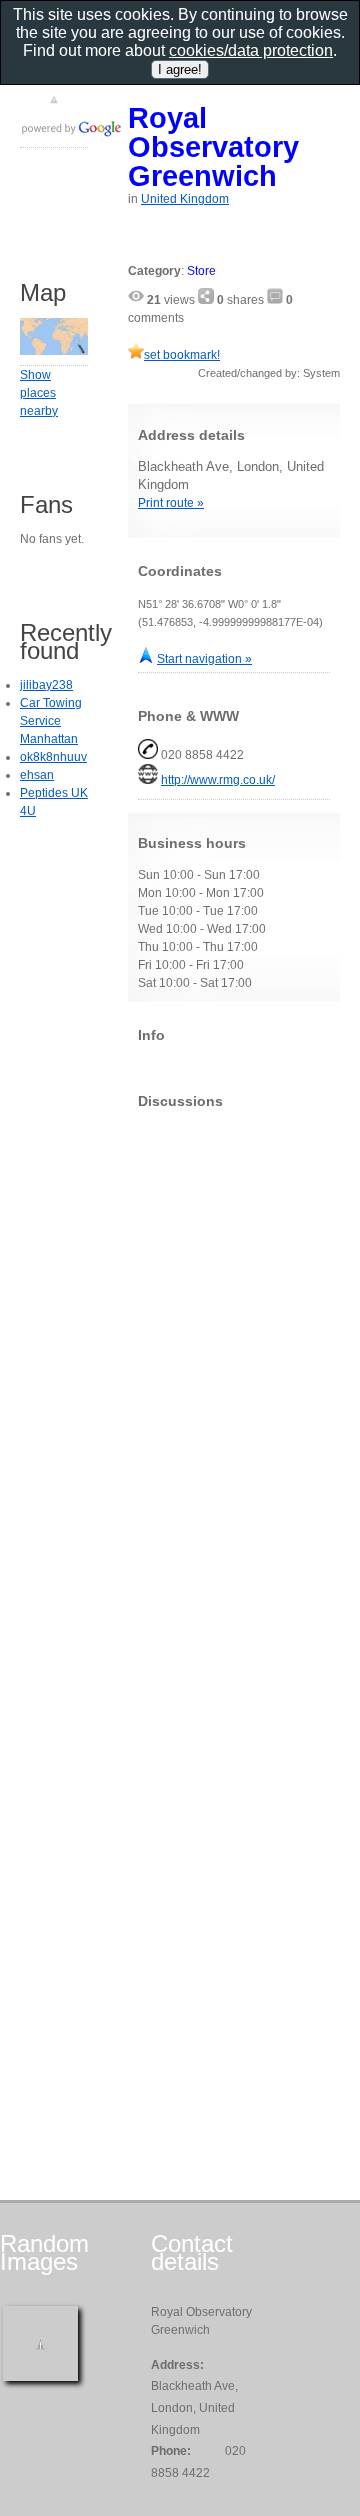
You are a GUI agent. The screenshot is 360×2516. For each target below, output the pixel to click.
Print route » (171, 503)
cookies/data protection (251, 50)
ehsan (37, 775)
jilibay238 (46, 685)
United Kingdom (185, 199)
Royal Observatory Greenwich (213, 146)
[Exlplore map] (54, 351)
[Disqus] (234, 1374)
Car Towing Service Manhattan (51, 721)
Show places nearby (39, 393)
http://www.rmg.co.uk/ (218, 780)
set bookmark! (182, 355)
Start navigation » (204, 659)
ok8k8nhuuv (53, 757)
